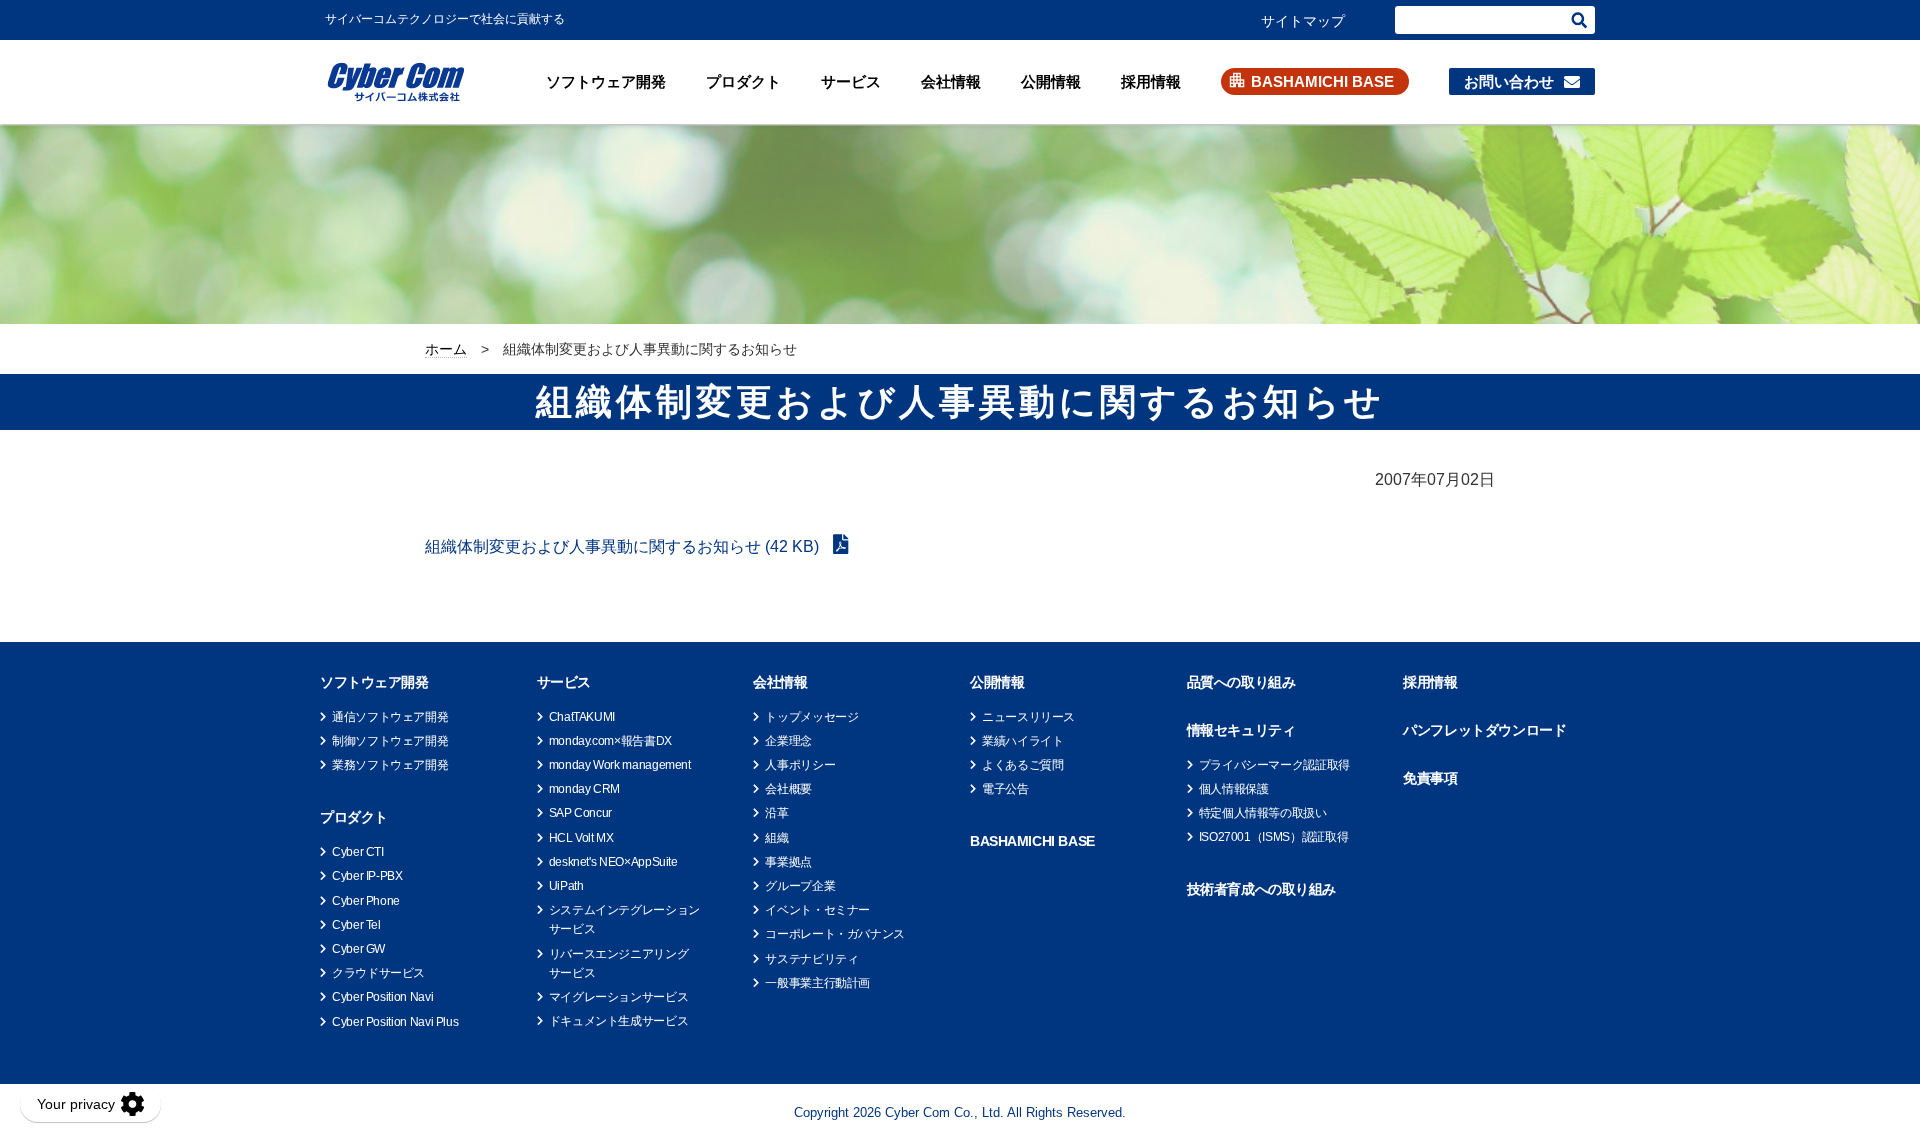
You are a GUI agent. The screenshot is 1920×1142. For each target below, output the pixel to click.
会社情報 (951, 81)
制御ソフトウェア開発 (390, 741)
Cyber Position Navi (382, 997)
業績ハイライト (1022, 741)
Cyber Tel (356, 925)
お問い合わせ (1509, 81)
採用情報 (1151, 81)
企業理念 (788, 741)
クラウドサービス (378, 973)
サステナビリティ (811, 959)
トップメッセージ (811, 717)
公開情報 (1051, 81)
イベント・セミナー (817, 910)
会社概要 (788, 789)
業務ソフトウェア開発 (390, 765)
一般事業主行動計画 (817, 983)
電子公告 (1005, 789)
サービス (851, 81)
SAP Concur (580, 813)
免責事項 (1430, 778)
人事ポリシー (800, 765)
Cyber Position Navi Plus (395, 1022)
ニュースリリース (1028, 717)
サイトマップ (1303, 21)
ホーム (446, 349)
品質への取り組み (1241, 682)
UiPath (566, 886)
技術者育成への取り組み (1261, 889)
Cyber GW (358, 949)
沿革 (776, 813)
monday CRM (584, 789)
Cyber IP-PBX (367, 876)
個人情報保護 (1234, 789)
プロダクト (743, 81)
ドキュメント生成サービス (619, 1021)
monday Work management (620, 765)
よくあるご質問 (1022, 765)
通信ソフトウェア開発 (390, 717)
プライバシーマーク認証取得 (1274, 765)
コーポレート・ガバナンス (835, 934)
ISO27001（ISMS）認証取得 (1274, 837)
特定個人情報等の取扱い (1263, 813)
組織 (776, 838)
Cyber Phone (366, 901)
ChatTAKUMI (582, 717)
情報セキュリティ (1241, 730)
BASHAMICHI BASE (1322, 81)
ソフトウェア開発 (606, 81)
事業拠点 (788, 862)
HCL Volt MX (581, 838)
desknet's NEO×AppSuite (613, 862)
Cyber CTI (358, 852)
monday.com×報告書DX (610, 741)
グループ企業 (800, 886)
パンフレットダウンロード (1484, 730)
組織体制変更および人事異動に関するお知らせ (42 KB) (624, 546)
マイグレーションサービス (619, 997)
